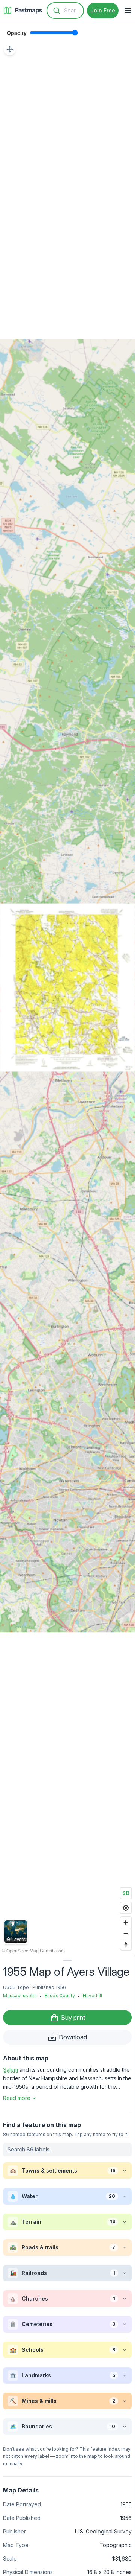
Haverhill (92, 1996)
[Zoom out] (126, 1933)
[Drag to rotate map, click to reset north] (126, 1944)
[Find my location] (126, 1908)
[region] (67, 987)
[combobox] (65, 11)
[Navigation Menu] (127, 11)
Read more (17, 2098)
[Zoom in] (126, 1922)
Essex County (60, 1996)
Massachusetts (20, 1996)
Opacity (17, 33)
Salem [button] (10, 2070)
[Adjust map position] (10, 49)
